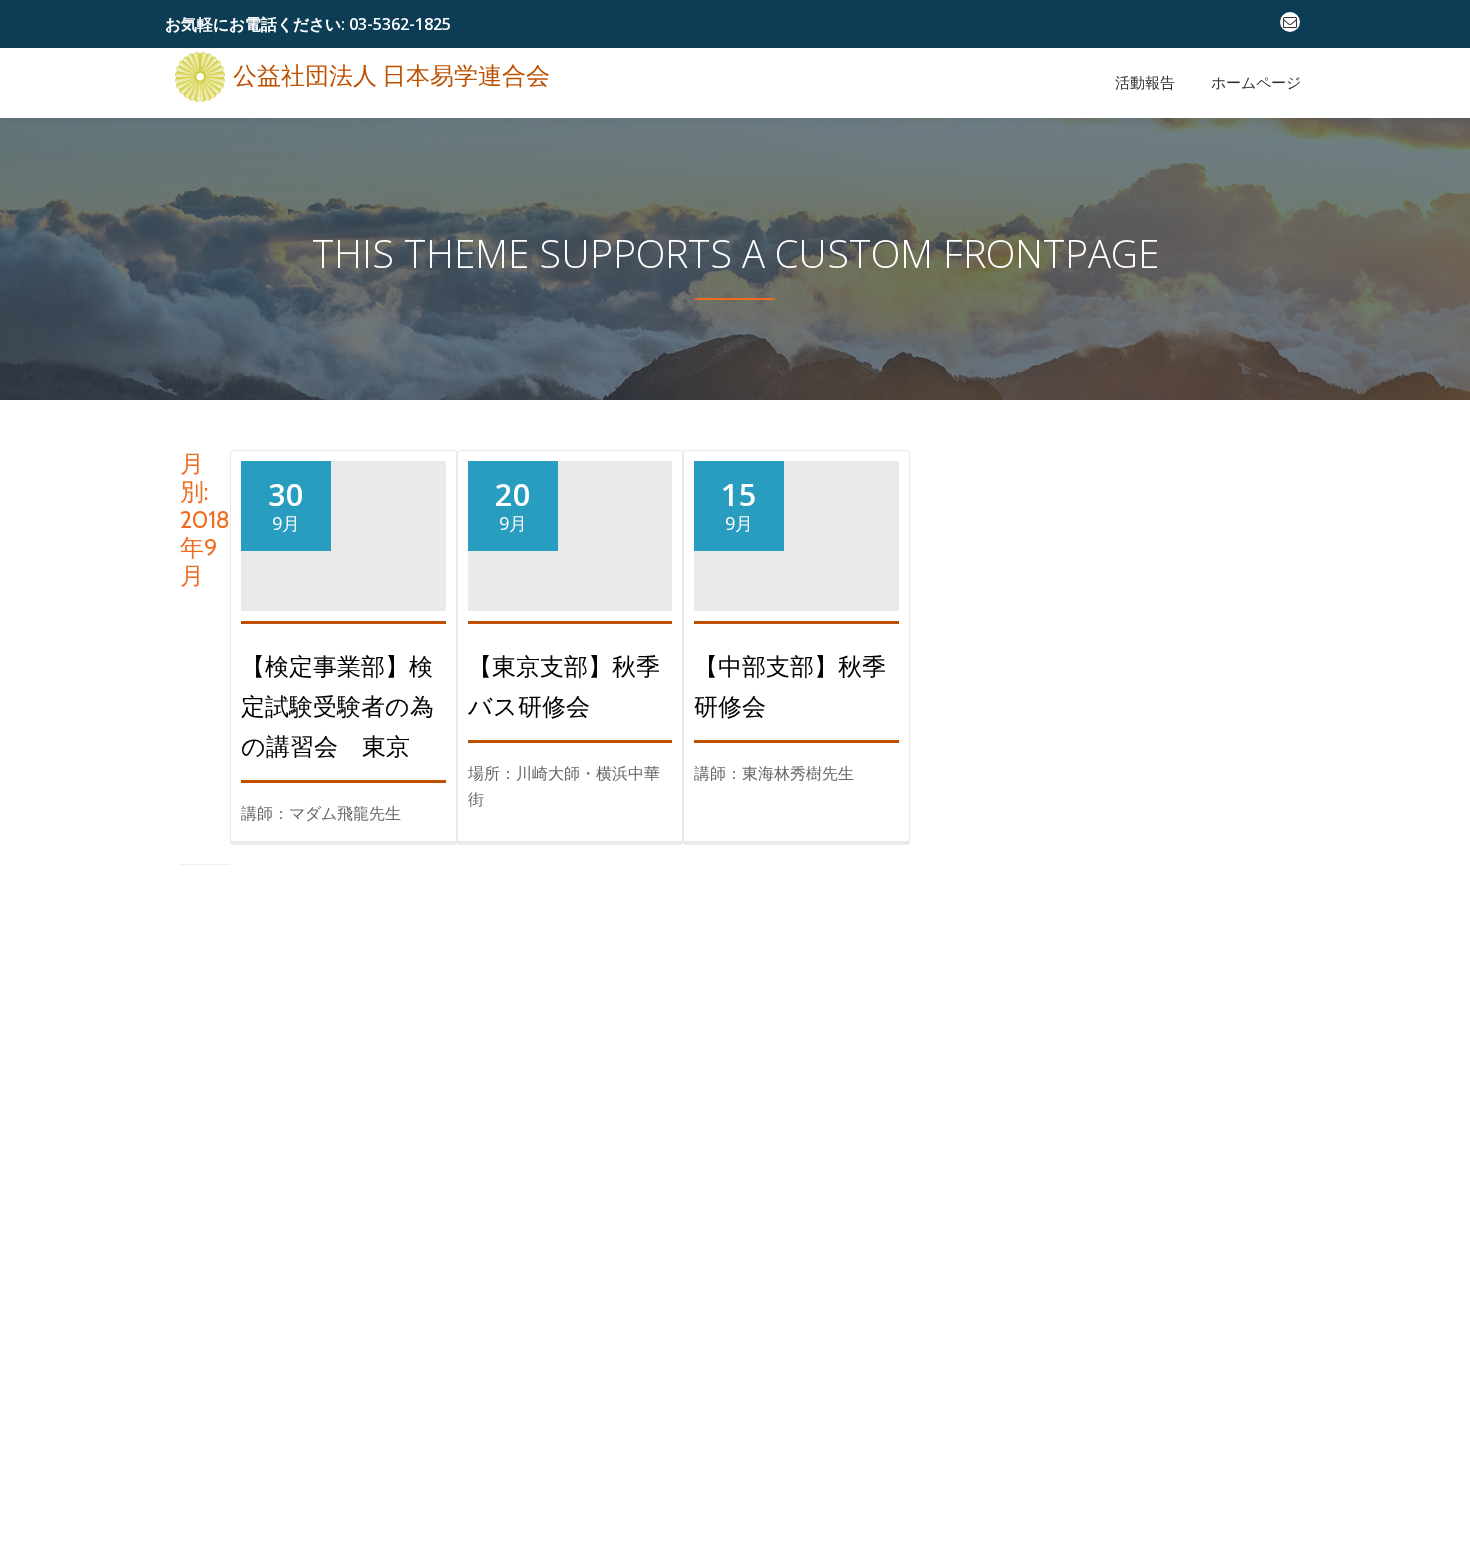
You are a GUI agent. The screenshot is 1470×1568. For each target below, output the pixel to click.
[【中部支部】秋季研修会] (796, 507)
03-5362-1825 (400, 24)
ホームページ (1256, 82)
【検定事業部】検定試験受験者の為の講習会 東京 (337, 706)
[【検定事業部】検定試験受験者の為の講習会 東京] (343, 507)
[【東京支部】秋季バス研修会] (570, 507)
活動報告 (1145, 82)
